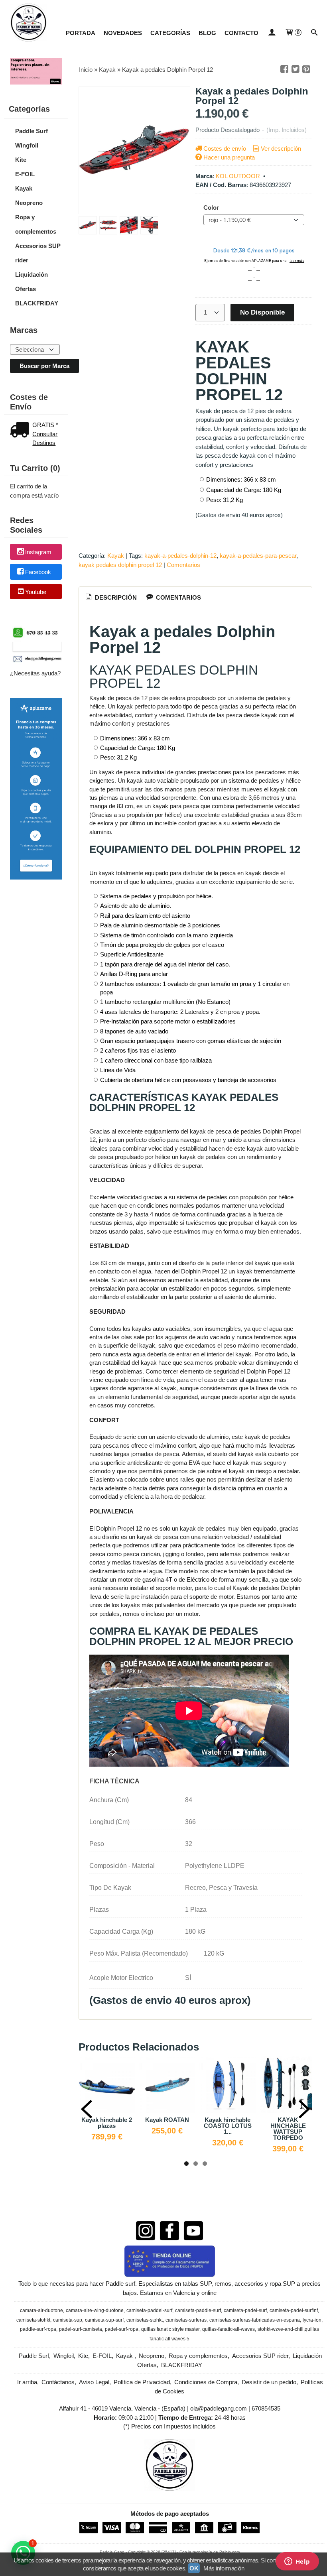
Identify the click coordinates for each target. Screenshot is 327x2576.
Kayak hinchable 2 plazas (107, 2123)
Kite (21, 160)
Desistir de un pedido (269, 2382)
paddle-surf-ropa (38, 2329)
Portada (81, 33)
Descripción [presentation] (115, 597)
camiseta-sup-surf (104, 2320)
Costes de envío (225, 149)
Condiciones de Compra (206, 2382)
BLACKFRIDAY (37, 303)
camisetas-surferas (186, 2320)
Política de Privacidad (142, 2382)
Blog (207, 33)
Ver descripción (281, 149)
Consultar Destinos (45, 439)
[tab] (110, 598)
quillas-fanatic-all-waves (229, 2329)
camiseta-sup (68, 2320)
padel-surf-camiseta (81, 2329)
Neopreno (29, 203)
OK (194, 2568)
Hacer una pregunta (229, 157)
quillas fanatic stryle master (170, 2329)
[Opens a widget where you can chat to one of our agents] (297, 2562)
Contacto (241, 33)
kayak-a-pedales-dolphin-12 (180, 556)
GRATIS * (45, 425)
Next (304, 2109)
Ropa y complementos (36, 224)
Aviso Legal (94, 2382)
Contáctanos (58, 2382)
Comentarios (183, 565)
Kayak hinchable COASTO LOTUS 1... (228, 2126)
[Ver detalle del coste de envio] (21, 431)
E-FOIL (25, 174)
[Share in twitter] (295, 69)
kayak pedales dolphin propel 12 (120, 565)
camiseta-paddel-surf (149, 2310)
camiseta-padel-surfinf (294, 2310)
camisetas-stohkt (145, 2320)
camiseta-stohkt (33, 2320)
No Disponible (262, 312)
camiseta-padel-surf (245, 2310)
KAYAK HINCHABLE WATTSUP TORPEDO (288, 2129)
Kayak (24, 188)
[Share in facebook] (284, 69)
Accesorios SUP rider (38, 253)
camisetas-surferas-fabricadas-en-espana (255, 2320)
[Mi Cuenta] (271, 33)
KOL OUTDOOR (238, 176)
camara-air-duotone (41, 2310)
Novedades (123, 33)
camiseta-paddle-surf (198, 2310)
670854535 (266, 2408)
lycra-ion (312, 2320)
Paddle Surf (32, 131)
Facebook (38, 572)
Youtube (36, 592)
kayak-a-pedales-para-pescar (258, 556)
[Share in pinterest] (306, 69)
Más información (224, 2568)
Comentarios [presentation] (178, 597)
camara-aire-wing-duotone (95, 2310)
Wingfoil (27, 145)
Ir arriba (27, 2382)
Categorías (170, 33)
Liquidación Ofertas (32, 282)
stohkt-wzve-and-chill (281, 2329)
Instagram (38, 552)
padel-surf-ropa (122, 2329)
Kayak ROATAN (167, 2120)
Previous (87, 2109)
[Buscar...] (314, 33)
